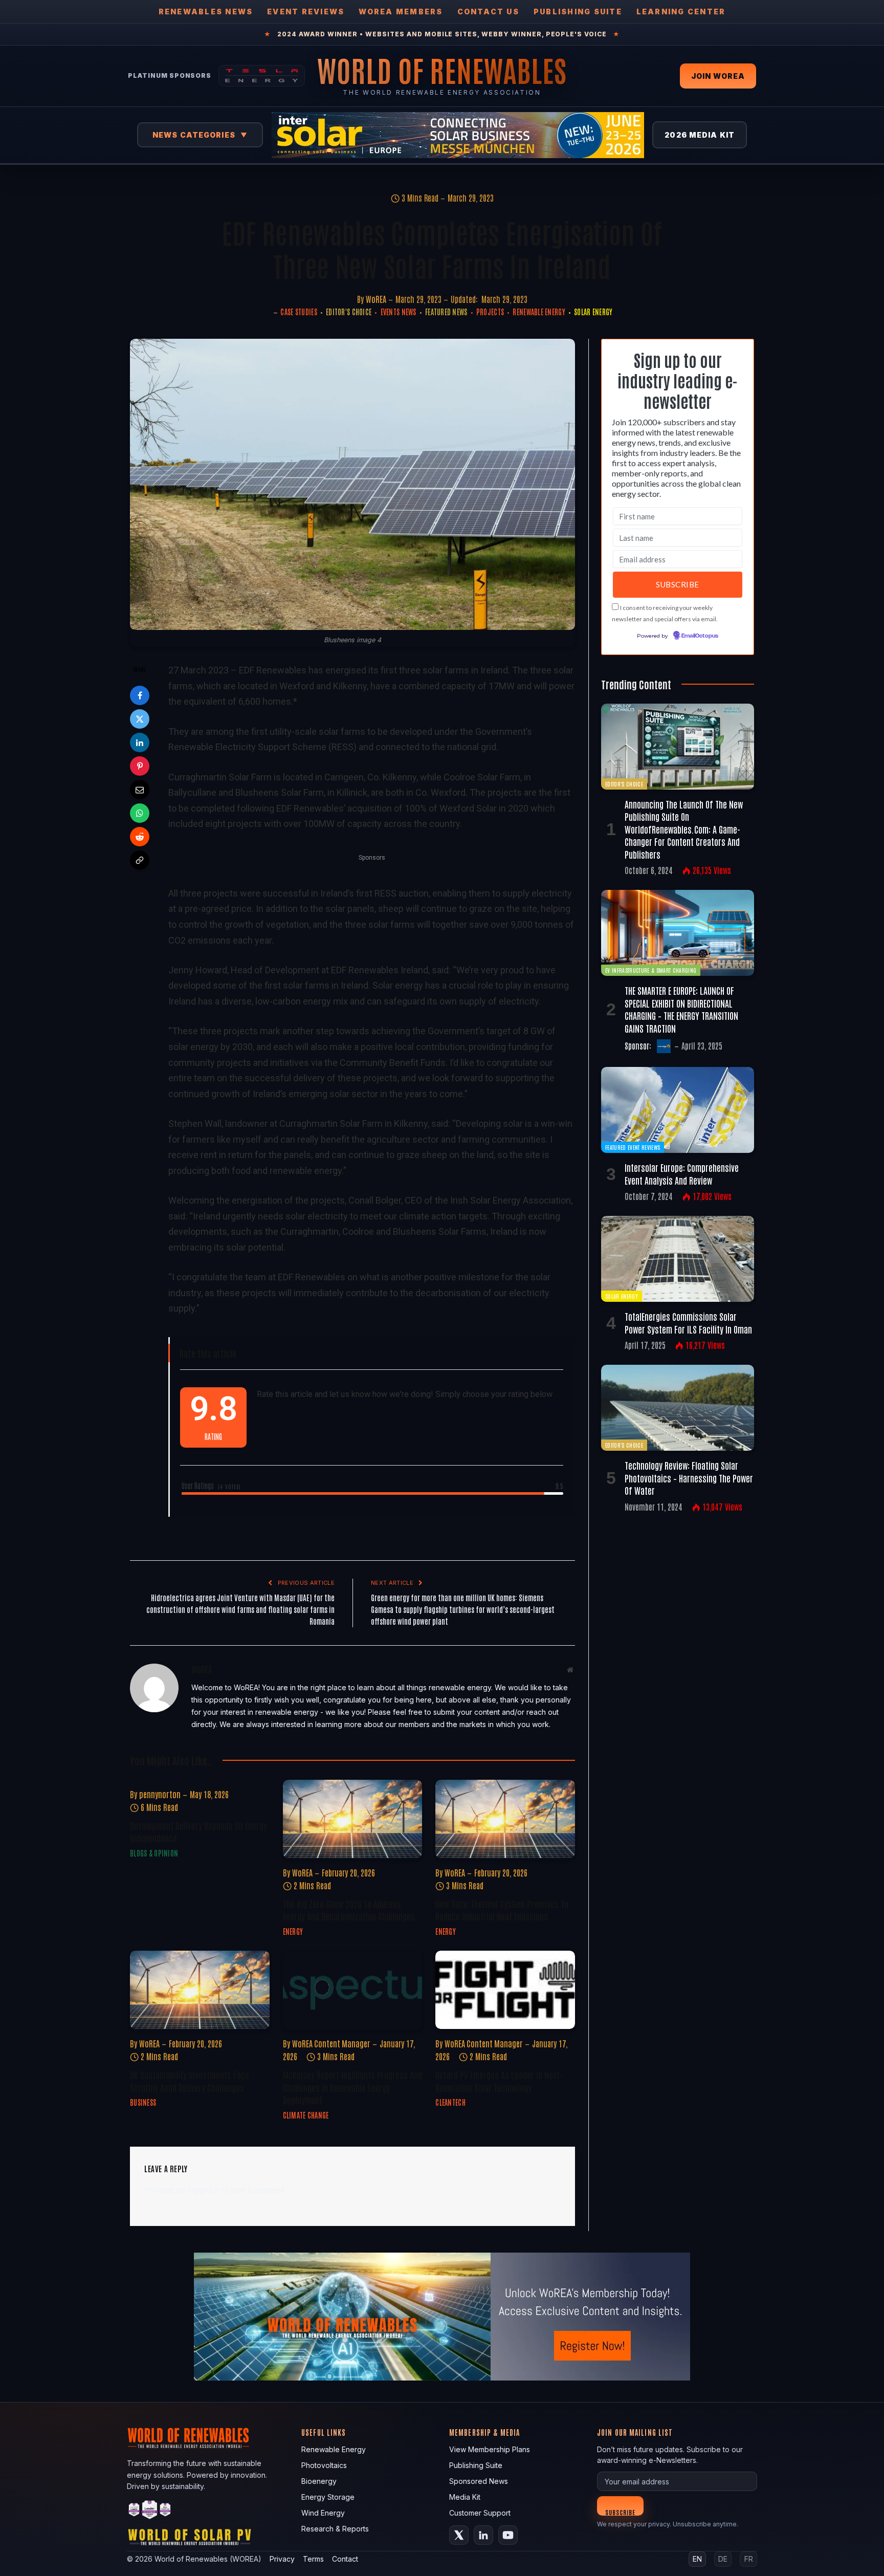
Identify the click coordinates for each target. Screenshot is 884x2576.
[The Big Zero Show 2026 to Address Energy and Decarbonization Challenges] (353, 1819)
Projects (490, 312)
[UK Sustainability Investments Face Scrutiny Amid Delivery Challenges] (200, 1990)
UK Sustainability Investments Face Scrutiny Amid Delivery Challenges (190, 2081)
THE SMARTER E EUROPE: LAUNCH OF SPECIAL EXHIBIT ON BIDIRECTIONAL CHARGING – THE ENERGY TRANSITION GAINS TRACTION (681, 1009)
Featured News (446, 312)
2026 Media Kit (700, 135)
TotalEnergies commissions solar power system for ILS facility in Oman (688, 1322)
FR (749, 2559)
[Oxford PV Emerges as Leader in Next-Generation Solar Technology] (505, 1990)
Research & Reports (335, 2529)
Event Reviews (306, 12)
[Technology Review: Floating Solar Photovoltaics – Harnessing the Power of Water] (678, 1408)
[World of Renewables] (150, 2511)
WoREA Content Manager (331, 2043)
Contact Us (488, 12)
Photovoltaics (324, 2465)
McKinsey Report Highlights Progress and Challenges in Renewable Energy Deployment (352, 2087)
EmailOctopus (700, 636)
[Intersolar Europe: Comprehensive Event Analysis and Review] (678, 1110)
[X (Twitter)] (459, 2535)
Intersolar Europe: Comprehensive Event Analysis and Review (682, 1173)
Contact (345, 2559)
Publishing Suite (578, 12)
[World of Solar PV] (190, 2539)
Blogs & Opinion (154, 1853)
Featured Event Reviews (633, 1147)
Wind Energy (323, 2513)
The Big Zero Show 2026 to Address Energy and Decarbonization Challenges (349, 1910)
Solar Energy (593, 312)
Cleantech (450, 2102)
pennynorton (160, 1794)
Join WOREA (718, 76)
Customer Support (480, 2513)
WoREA (376, 299)
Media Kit (465, 2497)
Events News (398, 312)
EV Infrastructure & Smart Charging (651, 970)
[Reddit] (140, 837)
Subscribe (620, 2512)
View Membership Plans (490, 2449)
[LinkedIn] (140, 743)
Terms (313, 2559)
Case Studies (299, 312)
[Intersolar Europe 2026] (458, 135)
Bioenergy (319, 2481)
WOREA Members (401, 12)
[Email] (140, 790)
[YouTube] (508, 2535)
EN (697, 2559)
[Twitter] (140, 719)
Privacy (282, 2559)
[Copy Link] (140, 860)
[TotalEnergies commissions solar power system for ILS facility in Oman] (678, 1259)
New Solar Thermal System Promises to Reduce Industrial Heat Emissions (502, 1910)
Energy (293, 1931)
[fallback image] (442, 2317)
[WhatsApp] (140, 813)
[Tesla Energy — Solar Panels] (262, 76)
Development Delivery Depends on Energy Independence (198, 1831)
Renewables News (206, 12)
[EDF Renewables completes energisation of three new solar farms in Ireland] (352, 484)
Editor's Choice (349, 312)
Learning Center (681, 12)
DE (723, 2559)
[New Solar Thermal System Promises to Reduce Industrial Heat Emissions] (505, 1819)
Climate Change (306, 2115)
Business (143, 2102)
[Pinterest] (140, 766)
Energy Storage (328, 2497)
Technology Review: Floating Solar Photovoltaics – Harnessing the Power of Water (689, 1478)
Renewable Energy (539, 312)
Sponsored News (479, 2481)
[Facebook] (140, 695)
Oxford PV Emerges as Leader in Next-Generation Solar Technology (499, 2081)
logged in (204, 2190)
